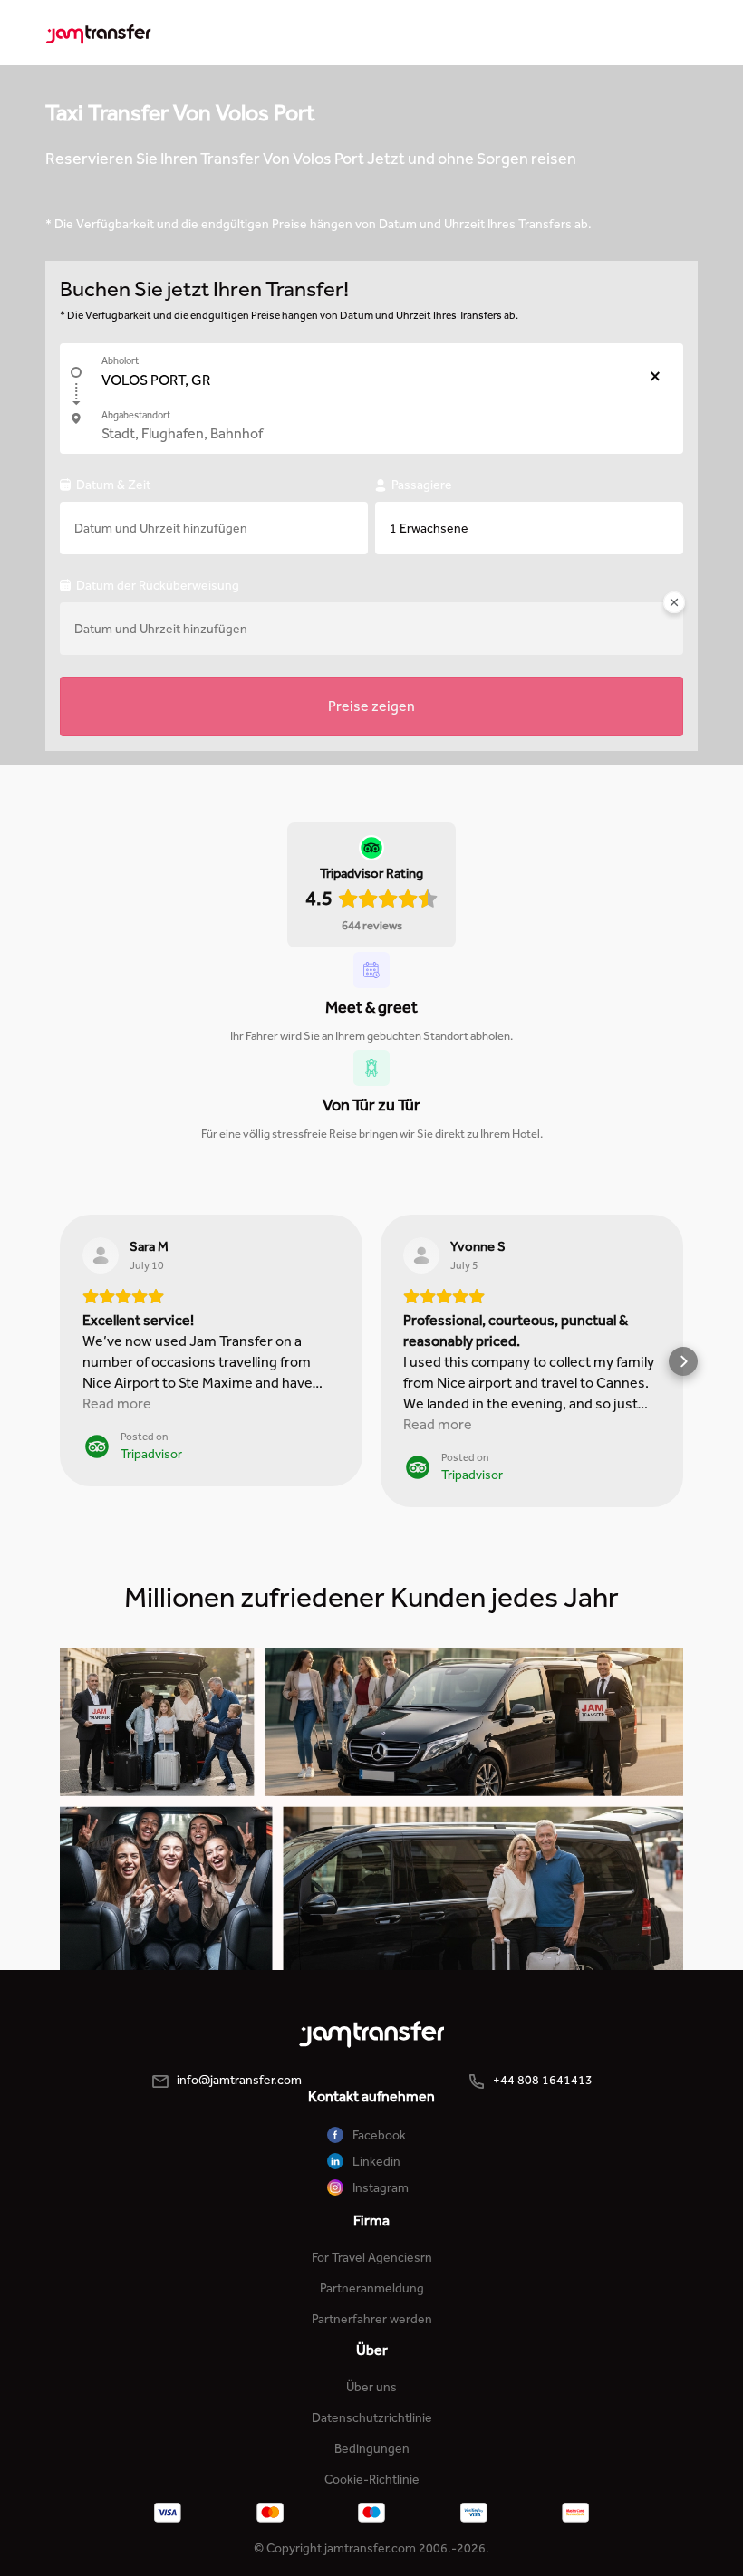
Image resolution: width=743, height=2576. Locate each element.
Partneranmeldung (372, 2288)
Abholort (120, 361)
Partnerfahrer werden (372, 2319)
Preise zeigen (371, 706)
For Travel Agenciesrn (372, 2258)
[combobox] (379, 380)
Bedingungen (372, 2449)
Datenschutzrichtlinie (372, 2418)
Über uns (371, 2387)
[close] (674, 606)
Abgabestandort (136, 415)
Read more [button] (117, 1403)
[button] (60, 1361)
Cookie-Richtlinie (372, 2480)
